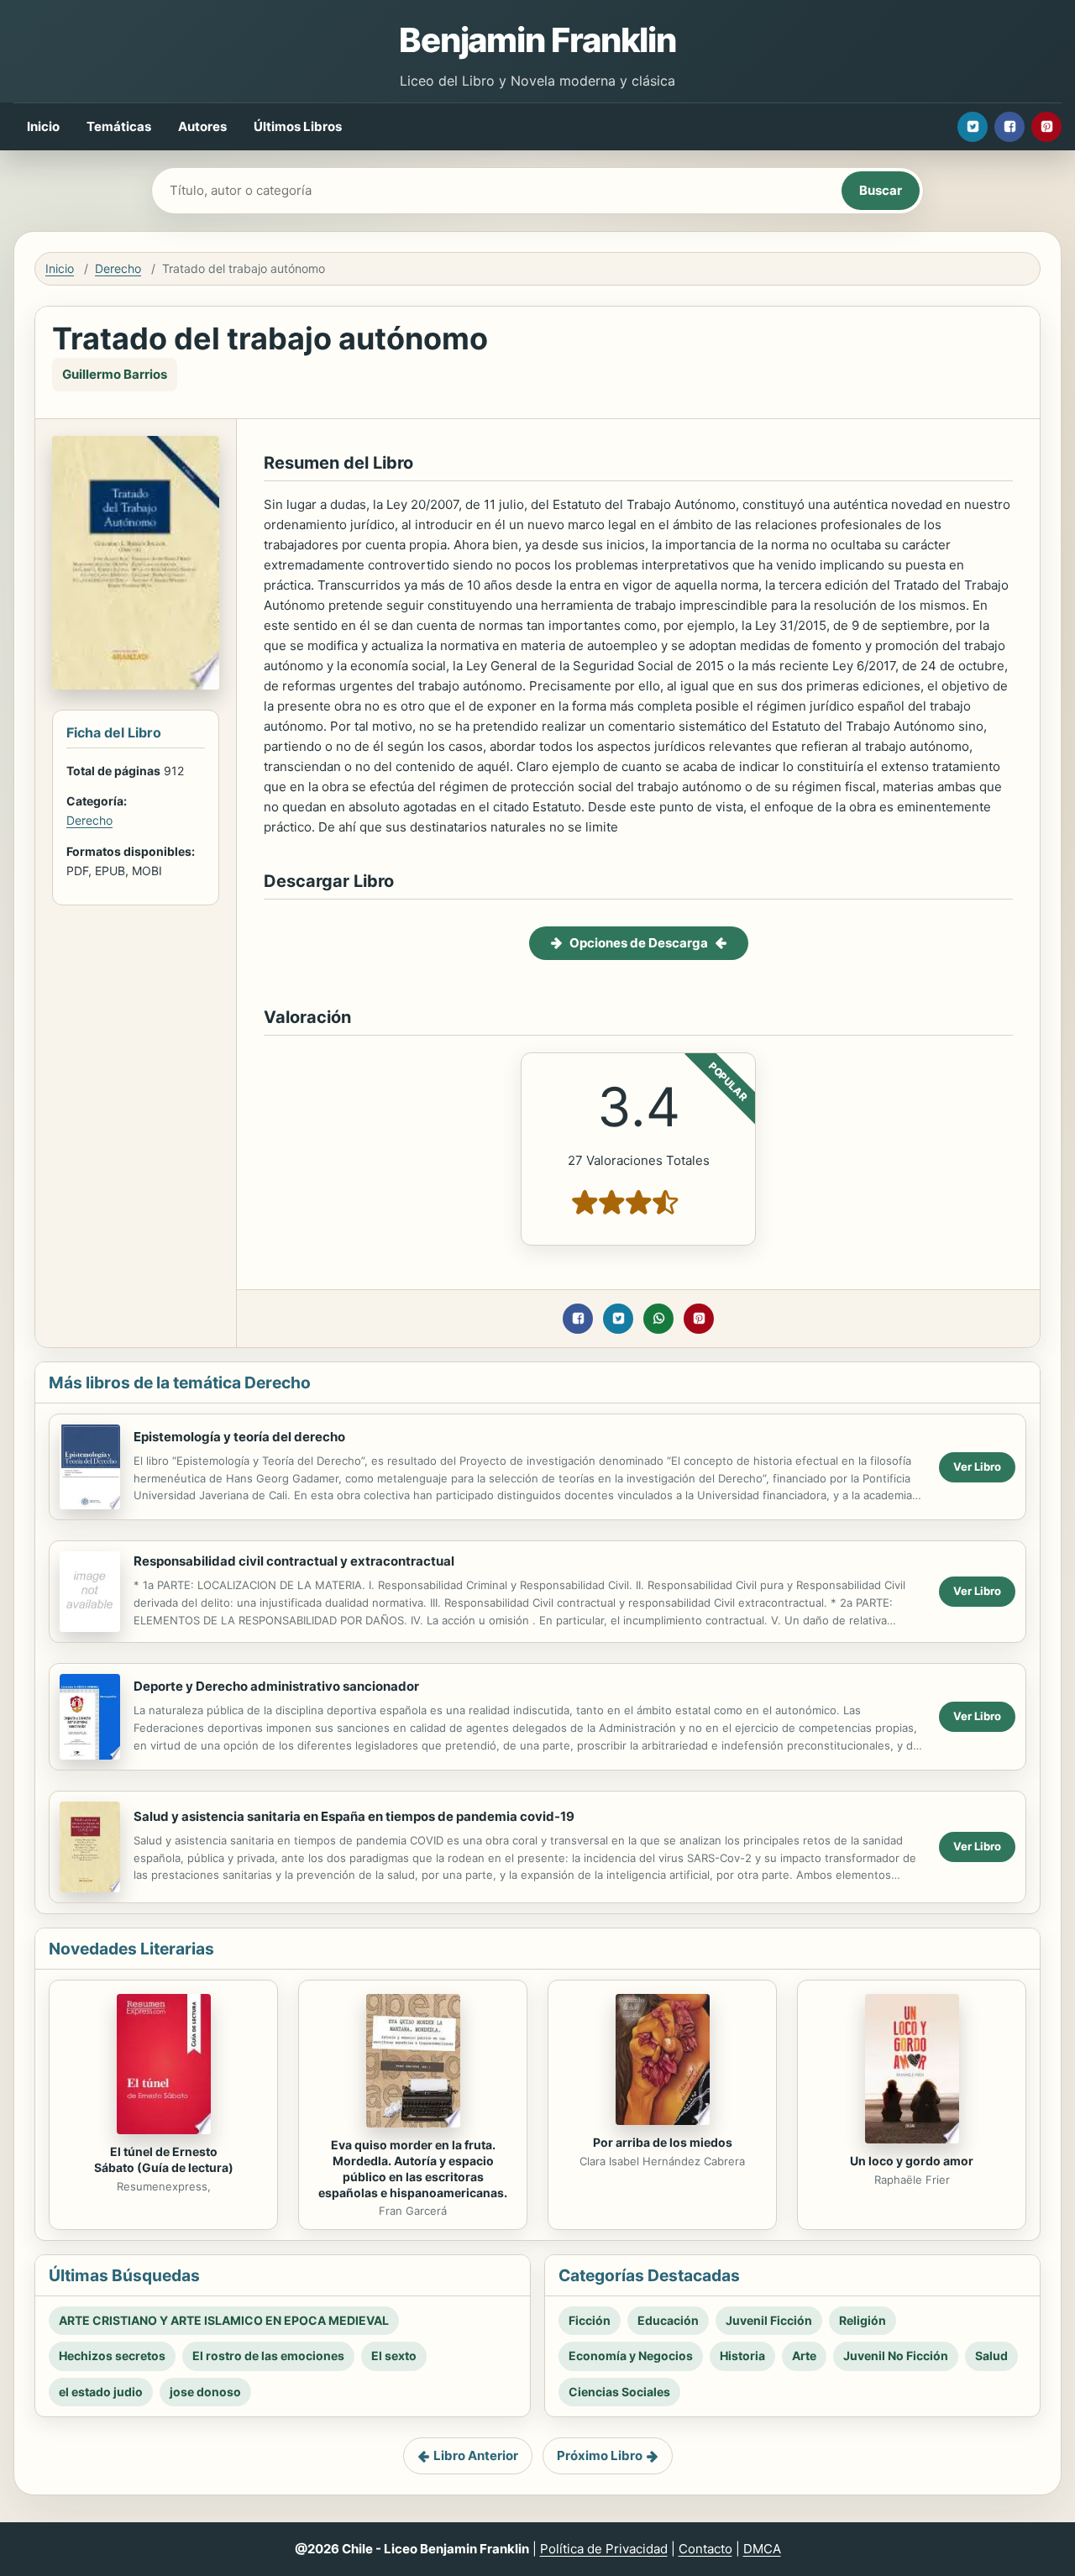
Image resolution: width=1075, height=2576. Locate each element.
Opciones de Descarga (639, 943)
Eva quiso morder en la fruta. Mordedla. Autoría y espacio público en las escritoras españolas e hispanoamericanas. (413, 2169)
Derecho (118, 268)
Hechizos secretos (112, 2356)
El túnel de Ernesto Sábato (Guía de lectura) (164, 2159)
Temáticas (119, 126)
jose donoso (205, 2392)
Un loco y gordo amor (912, 2161)
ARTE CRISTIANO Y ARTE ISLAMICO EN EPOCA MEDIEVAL (224, 2320)
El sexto (394, 2356)
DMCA (762, 2549)
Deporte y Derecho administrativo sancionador (276, 1686)
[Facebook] (1009, 127)
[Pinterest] (1046, 127)
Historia (742, 2356)
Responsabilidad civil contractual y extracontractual (294, 1561)
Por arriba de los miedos (663, 2142)
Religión (863, 2320)
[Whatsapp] (658, 1319)
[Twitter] (973, 127)
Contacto (705, 2549)
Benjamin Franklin (537, 40)
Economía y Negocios (631, 2356)
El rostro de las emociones (268, 2356)
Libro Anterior (476, 2455)
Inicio (43, 126)
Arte (804, 2356)
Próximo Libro (600, 2455)
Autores (202, 126)
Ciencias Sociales (619, 2392)
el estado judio (101, 2392)
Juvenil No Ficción (896, 2356)
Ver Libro (977, 1466)
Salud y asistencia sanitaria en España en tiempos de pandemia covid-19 (354, 1816)
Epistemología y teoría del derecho (239, 1437)
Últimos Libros (298, 126)
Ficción (590, 2320)
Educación (668, 2320)
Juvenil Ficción (769, 2320)
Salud (991, 2356)
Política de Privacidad (604, 2549)
